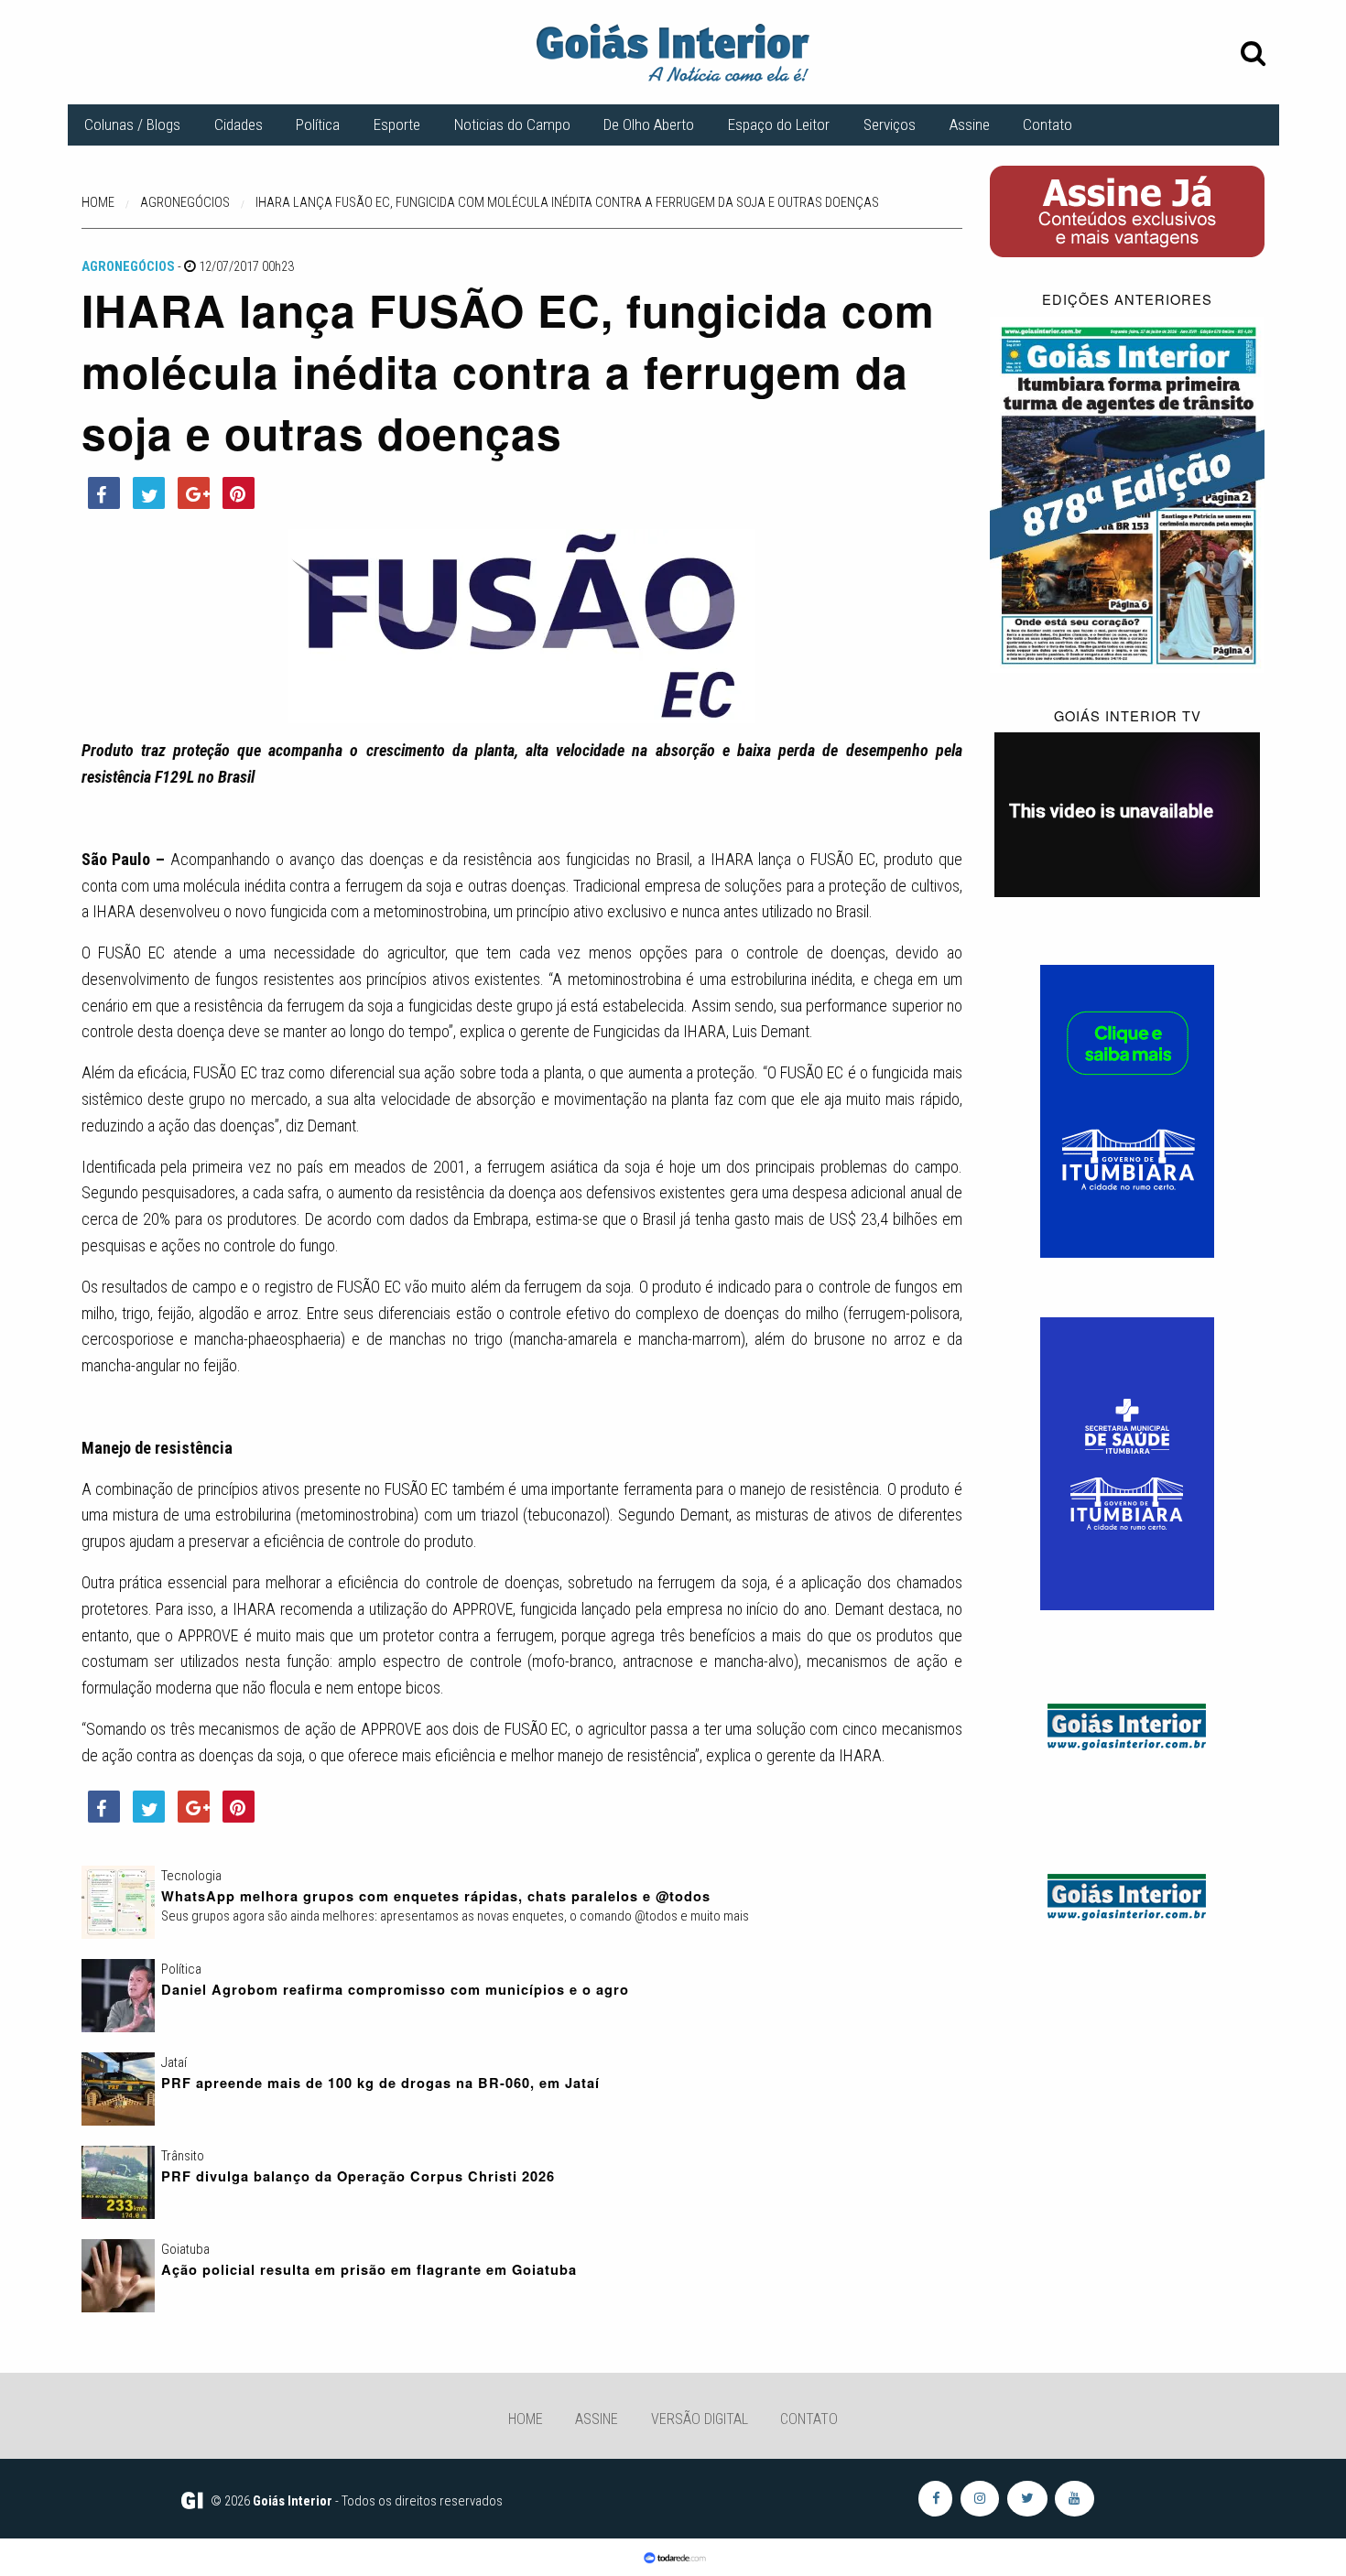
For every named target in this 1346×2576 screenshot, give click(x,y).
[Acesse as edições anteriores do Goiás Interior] (1128, 493)
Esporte (397, 124)
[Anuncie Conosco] (1127, 1724)
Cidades (239, 124)
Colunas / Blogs (132, 124)
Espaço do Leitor (779, 124)
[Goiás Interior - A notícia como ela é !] (673, 51)
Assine (970, 124)
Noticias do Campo (512, 124)
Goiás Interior (293, 2501)
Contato (1047, 124)
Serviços (890, 124)
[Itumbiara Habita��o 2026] (1127, 1110)
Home (526, 2419)
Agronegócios (128, 266)
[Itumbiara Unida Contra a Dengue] (1127, 1463)
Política (318, 124)
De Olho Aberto (649, 124)
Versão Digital (700, 2419)
